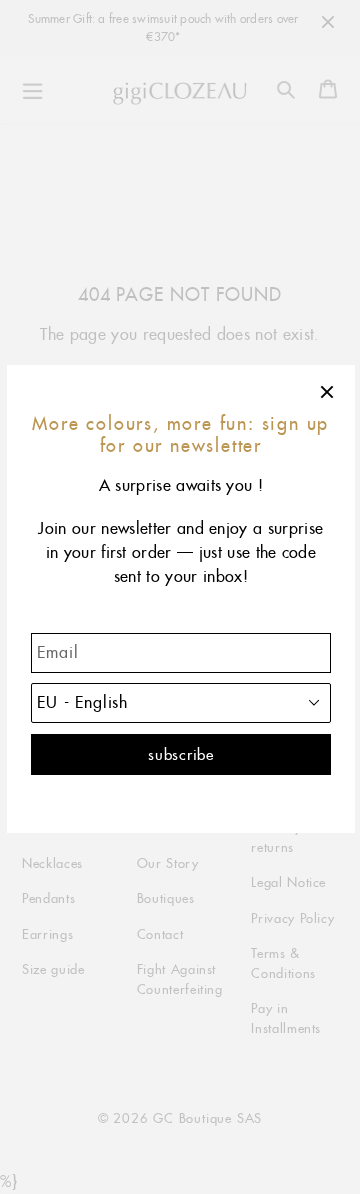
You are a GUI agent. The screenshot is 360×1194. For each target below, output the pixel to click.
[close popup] (328, 392)
